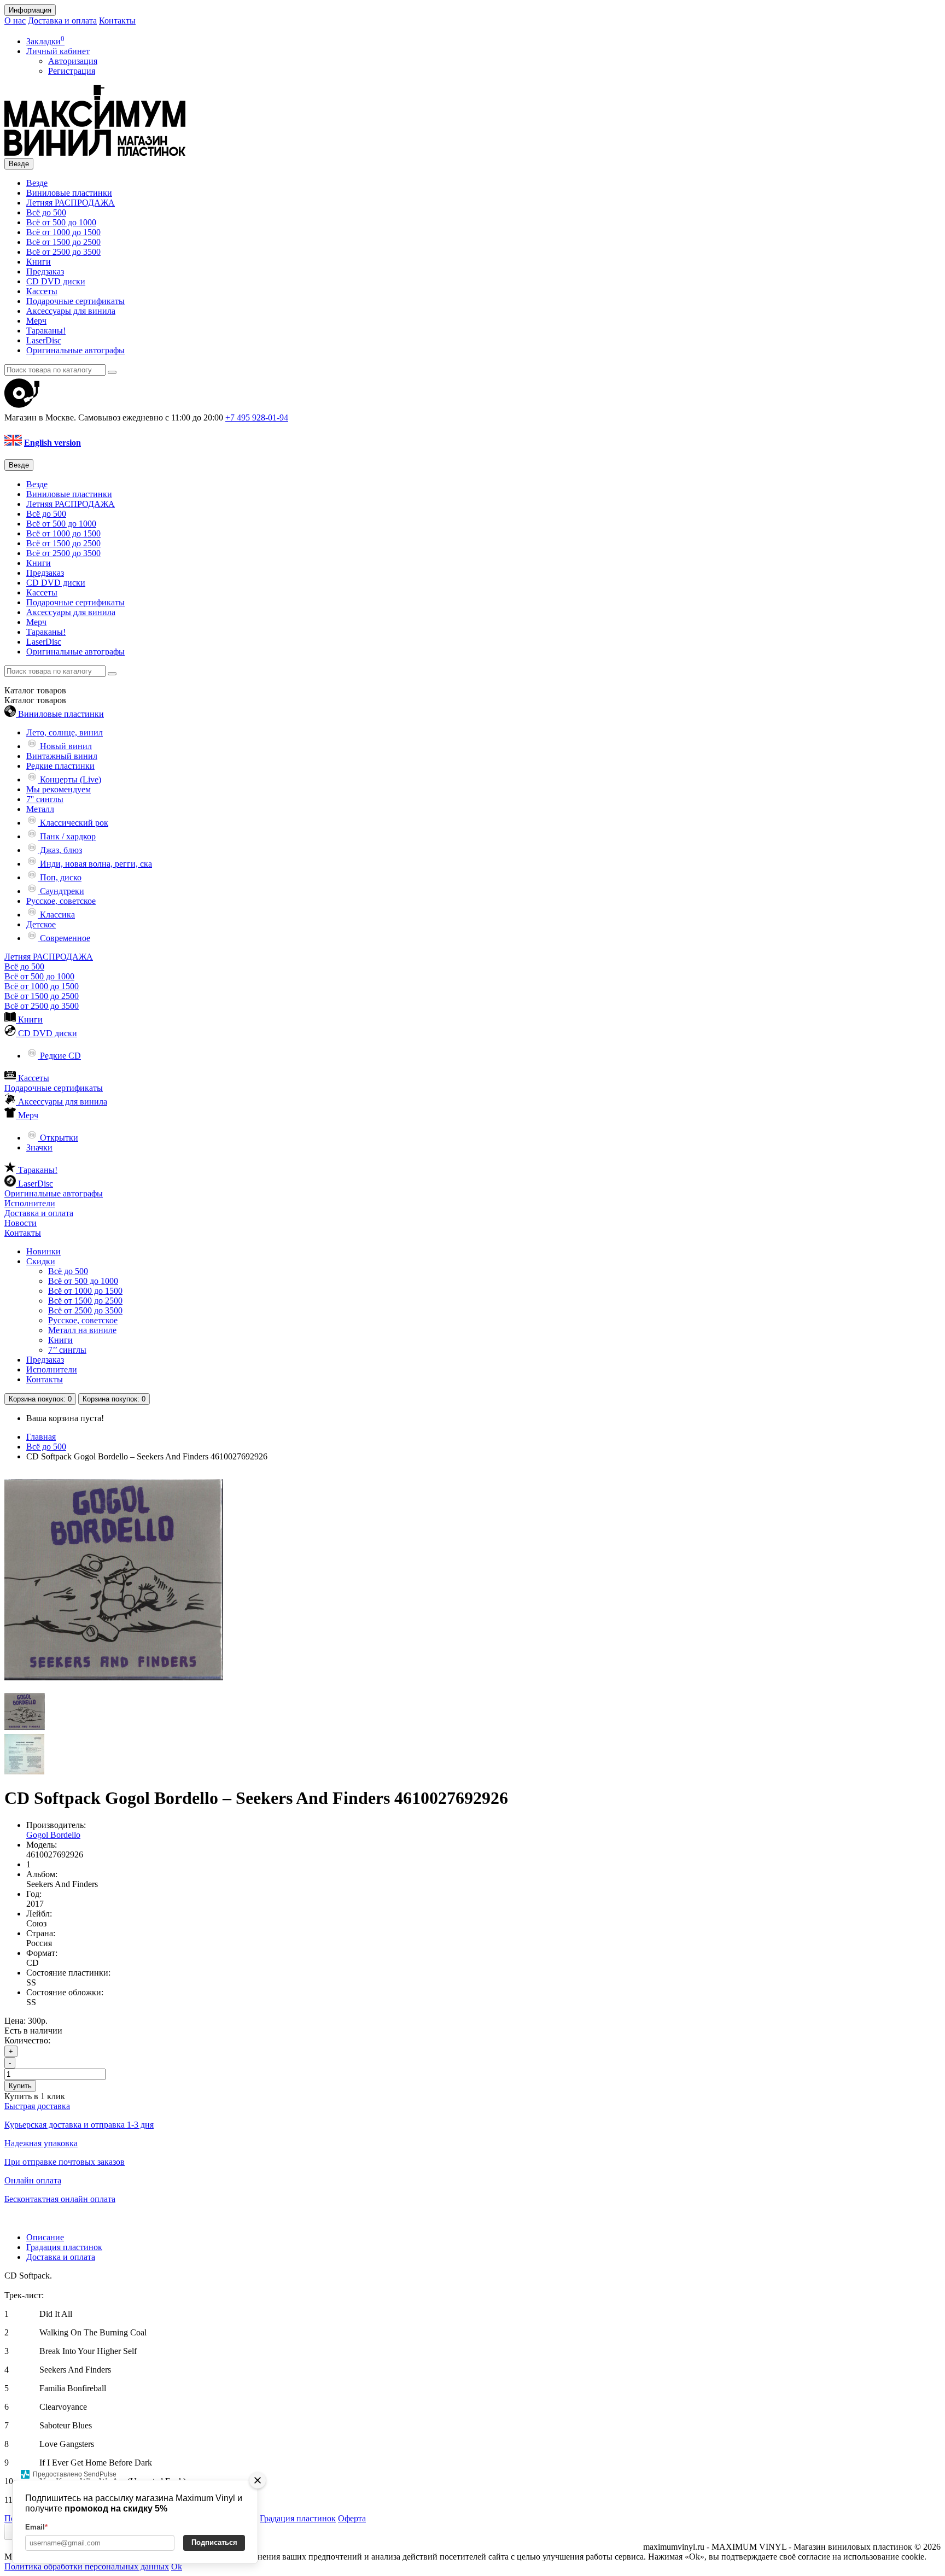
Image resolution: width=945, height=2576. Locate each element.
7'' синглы (45, 799)
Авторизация (73, 61)
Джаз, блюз (60, 850)
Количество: (27, 2040)
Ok (177, 2566)
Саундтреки (61, 891)
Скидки (41, 1261)
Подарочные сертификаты (75, 301)
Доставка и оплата (62, 21)
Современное (64, 938)
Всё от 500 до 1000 (61, 222)
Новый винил (65, 746)
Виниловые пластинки (69, 193)
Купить (20, 2086)
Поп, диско (60, 877)
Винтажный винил (62, 756)
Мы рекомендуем (59, 789)
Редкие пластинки (60, 766)
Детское (41, 924)
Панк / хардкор (67, 836)
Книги (39, 262)
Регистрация (72, 71)
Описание (45, 2237)
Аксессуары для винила (71, 311)
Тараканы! (46, 331)
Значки (39, 1147)
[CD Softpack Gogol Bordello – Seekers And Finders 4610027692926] (114, 1686)
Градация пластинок (64, 2247)
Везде (37, 183)
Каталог (35, 700)
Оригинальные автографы (75, 350)
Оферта (352, 2518)
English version (52, 443)
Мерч (36, 321)
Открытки (58, 1138)
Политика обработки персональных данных (87, 2566)
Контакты (117, 21)
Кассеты (42, 291)
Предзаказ (45, 271)
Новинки (43, 1251)
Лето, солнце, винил (65, 732)
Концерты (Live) (69, 779)
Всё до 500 (46, 212)
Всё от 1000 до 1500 (63, 232)
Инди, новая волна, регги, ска (95, 864)
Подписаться (214, 2542)
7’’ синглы (67, 1350)
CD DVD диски (56, 281)
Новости (21, 1223)
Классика (56, 915)
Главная (41, 1437)
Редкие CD (59, 1056)
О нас (15, 21)
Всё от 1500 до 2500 (63, 242)
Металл (40, 809)
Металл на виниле (82, 1330)
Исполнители (30, 1203)
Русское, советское (61, 901)
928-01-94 (257, 417)
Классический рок (73, 823)
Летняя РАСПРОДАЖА (71, 203)
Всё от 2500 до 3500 (63, 252)
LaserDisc (44, 340)
